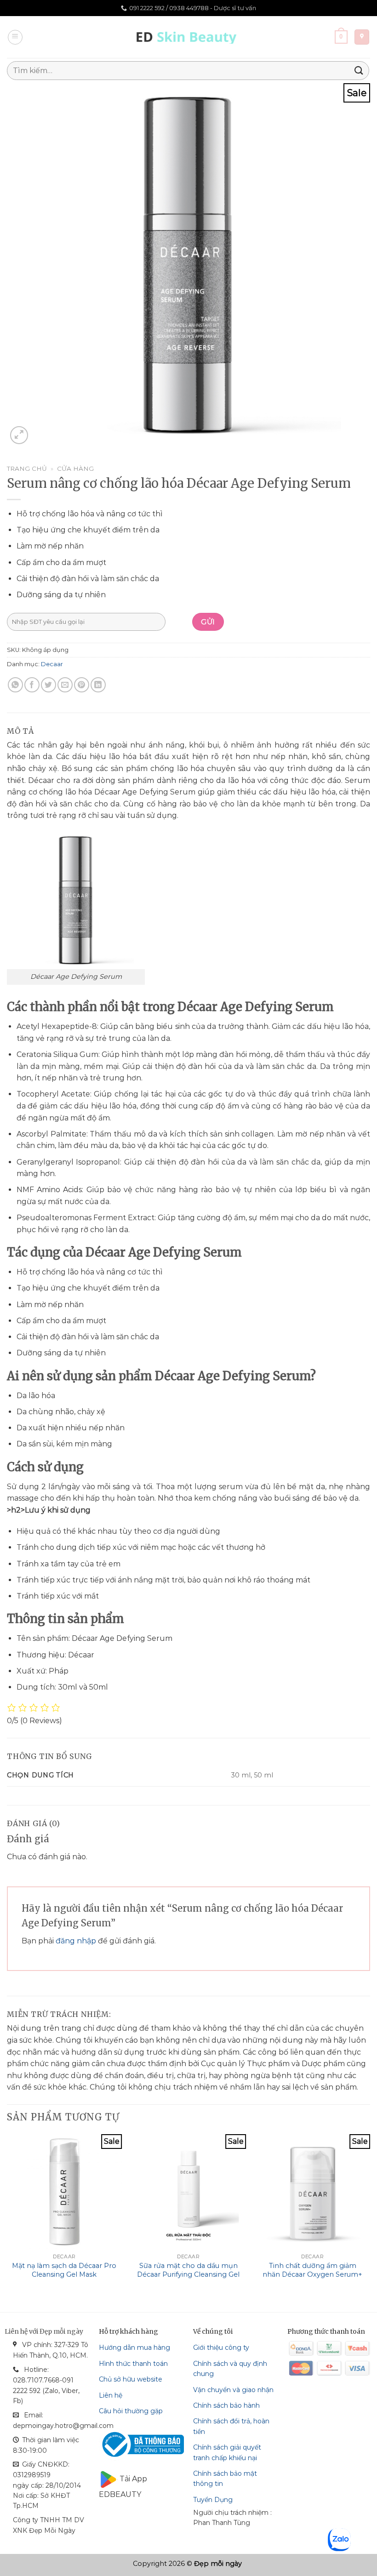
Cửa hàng (75, 468)
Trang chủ (27, 468)
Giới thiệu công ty (221, 2348)
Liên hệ (111, 2395)
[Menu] (15, 37)
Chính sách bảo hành (226, 2405)
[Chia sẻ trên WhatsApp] (15, 685)
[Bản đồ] (362, 37)
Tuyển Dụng (213, 2500)
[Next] (370, 2215)
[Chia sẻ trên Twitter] (49, 685)
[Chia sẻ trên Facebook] (32, 685)
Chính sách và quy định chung (230, 2369)
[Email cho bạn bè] (65, 685)
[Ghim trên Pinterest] (82, 685)
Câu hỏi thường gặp (131, 2411)
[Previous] (7, 2215)
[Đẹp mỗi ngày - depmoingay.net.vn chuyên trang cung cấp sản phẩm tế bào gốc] (189, 37)
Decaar (52, 664)
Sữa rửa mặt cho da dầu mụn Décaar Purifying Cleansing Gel (188, 2270)
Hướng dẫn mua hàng (134, 2348)
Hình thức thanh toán (133, 2364)
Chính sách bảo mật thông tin (225, 2479)
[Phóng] (19, 435)
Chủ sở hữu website (131, 2379)
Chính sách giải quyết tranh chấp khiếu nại (227, 2452)
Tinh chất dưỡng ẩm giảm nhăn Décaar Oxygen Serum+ (312, 2270)
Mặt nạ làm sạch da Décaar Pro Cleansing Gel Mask (64, 2270)
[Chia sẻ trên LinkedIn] (98, 685)
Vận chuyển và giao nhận (233, 2390)
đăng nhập (76, 1941)
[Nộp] (359, 71)
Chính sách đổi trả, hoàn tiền (231, 2426)
